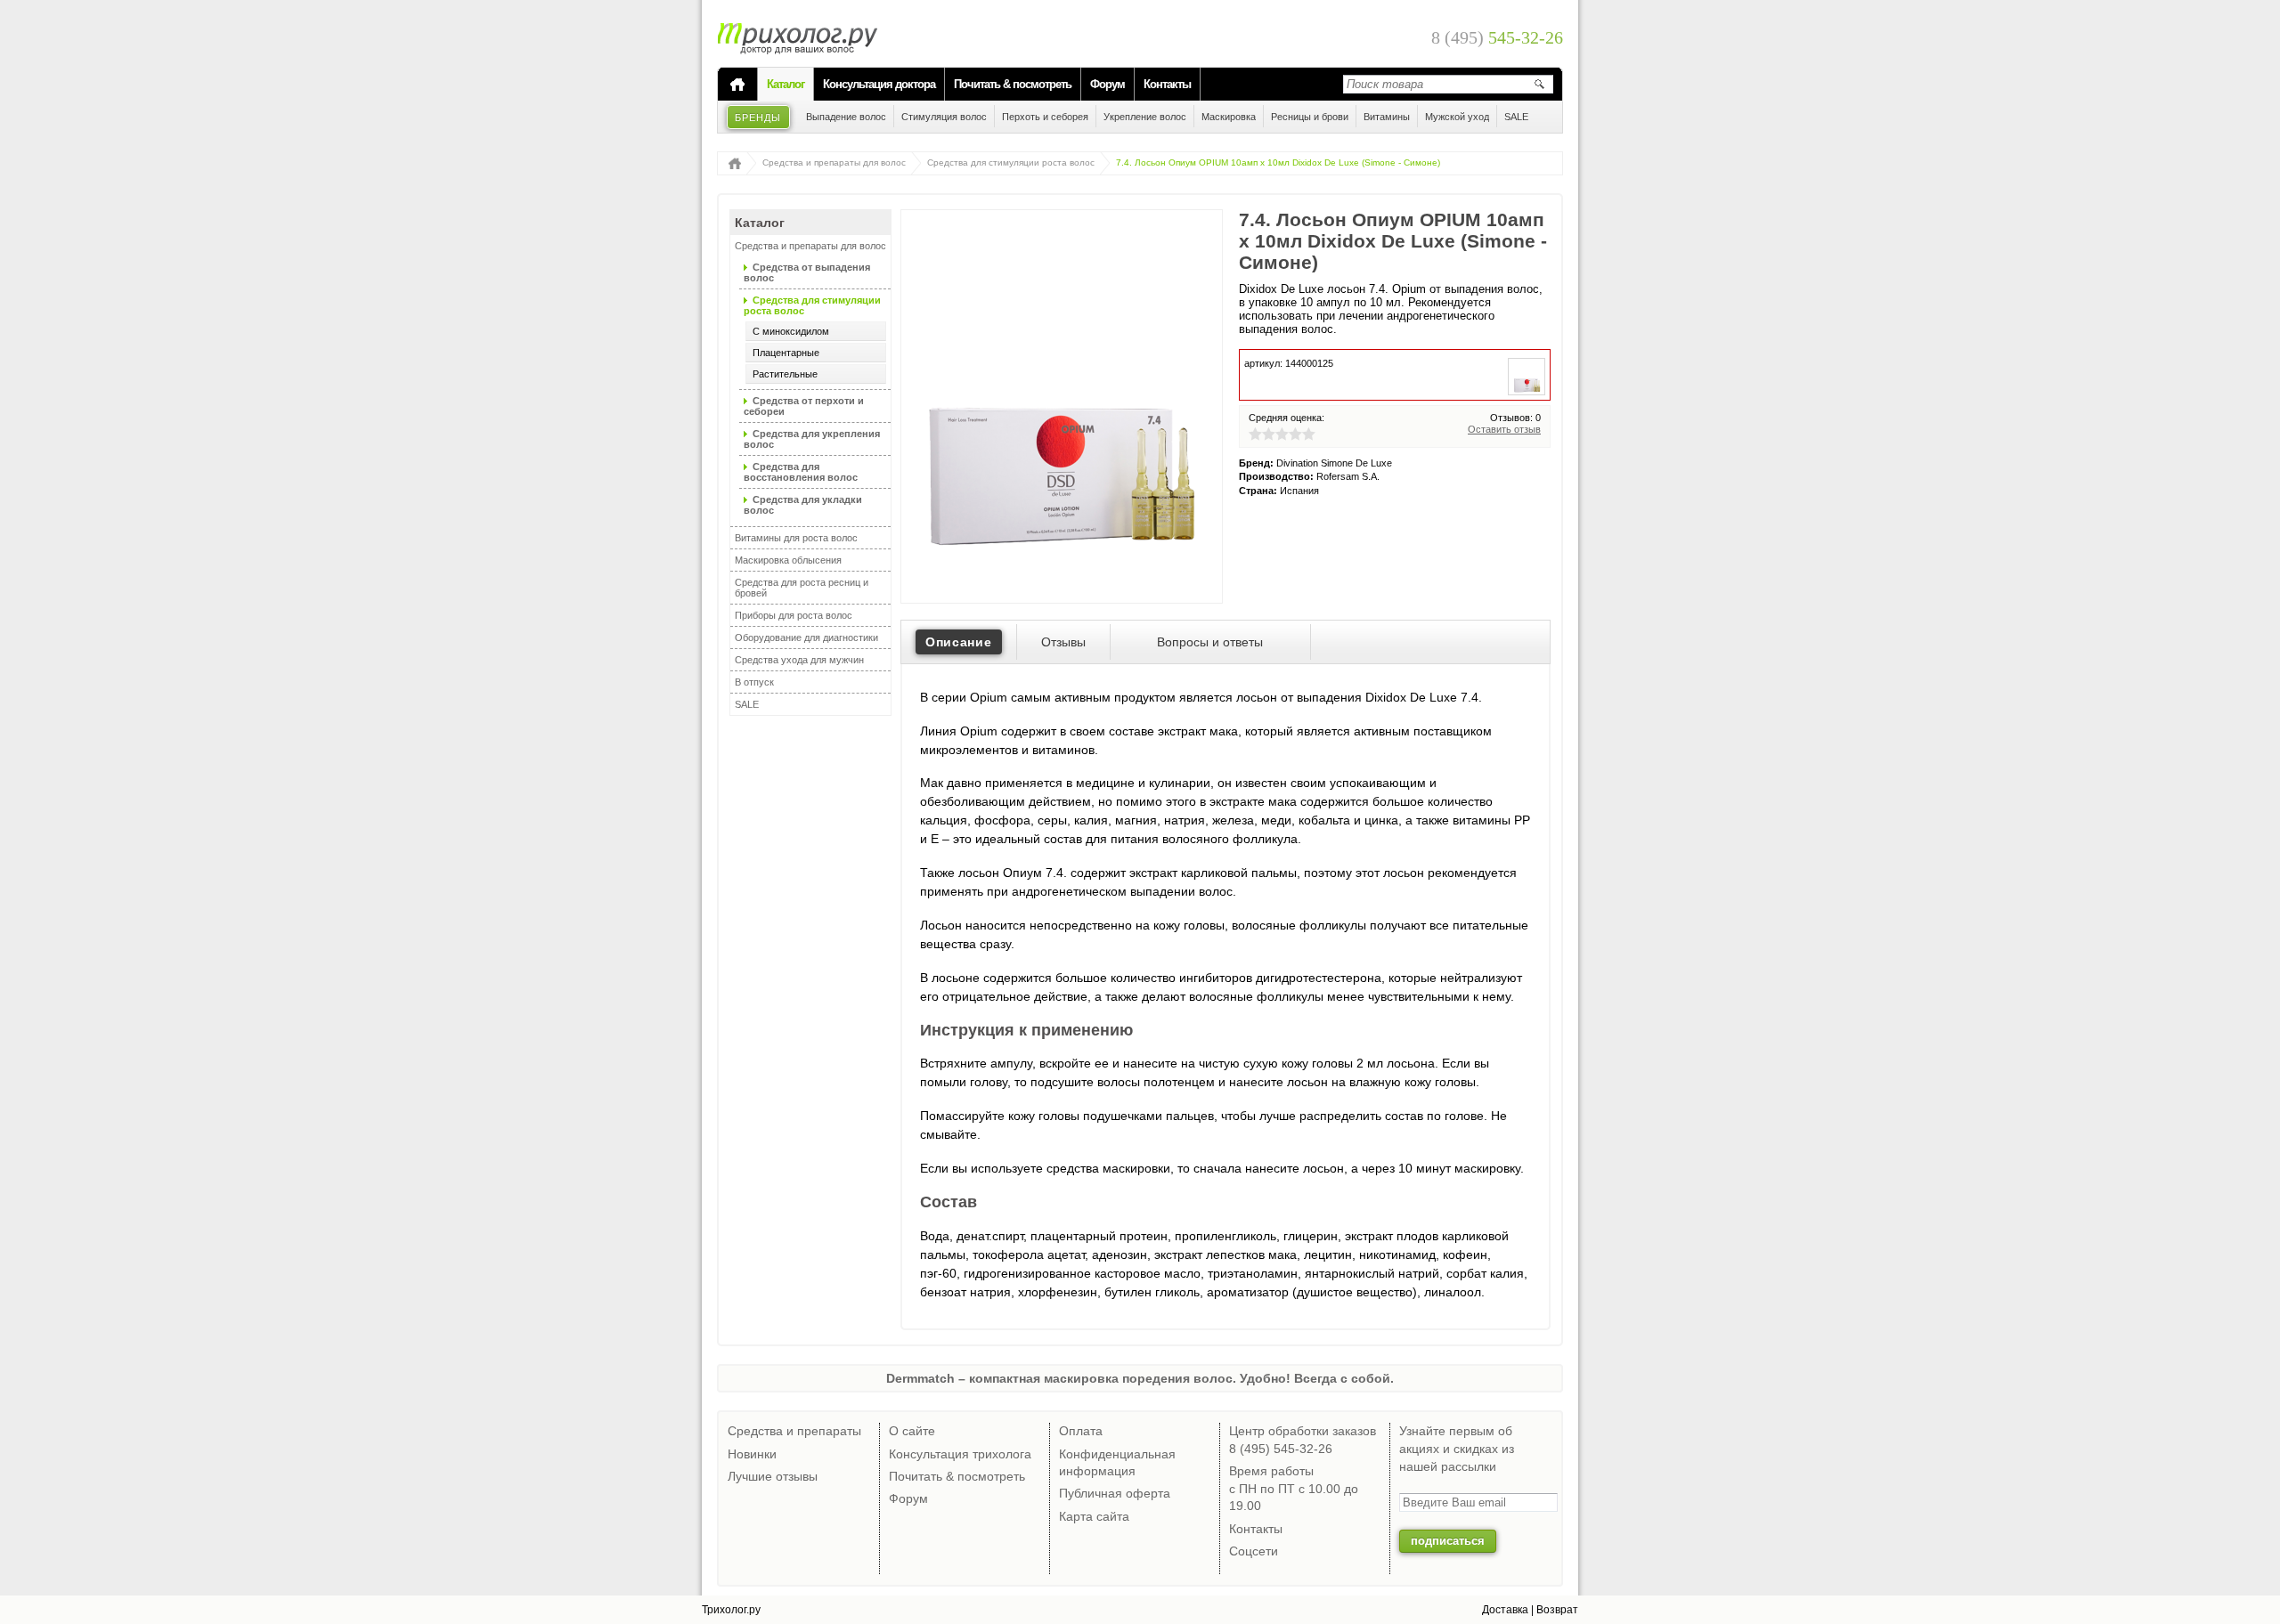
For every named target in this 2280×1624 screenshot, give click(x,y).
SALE (747, 704)
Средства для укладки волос (803, 505)
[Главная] (737, 85)
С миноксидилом (791, 331)
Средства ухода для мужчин (799, 660)
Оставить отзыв (1504, 429)
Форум (1107, 84)
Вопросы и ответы (1210, 642)
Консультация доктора (879, 84)
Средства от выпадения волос (807, 272)
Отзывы (1063, 642)
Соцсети (1254, 1551)
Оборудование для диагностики (806, 637)
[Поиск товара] (1539, 84)
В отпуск (754, 682)
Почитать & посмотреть (1013, 84)
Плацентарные (786, 353)
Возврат (1557, 1610)
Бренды (758, 118)
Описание (959, 642)
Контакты (1167, 84)
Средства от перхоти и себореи (804, 406)
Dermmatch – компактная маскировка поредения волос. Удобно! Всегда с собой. (1140, 1378)
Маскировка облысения (788, 560)
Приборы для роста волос (794, 615)
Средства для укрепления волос (812, 439)
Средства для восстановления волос (801, 472)
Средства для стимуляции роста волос (1011, 162)
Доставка (1505, 1610)
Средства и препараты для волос (834, 162)
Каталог (786, 84)
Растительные (785, 374)
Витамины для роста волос (796, 538)
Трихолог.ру (731, 1610)
